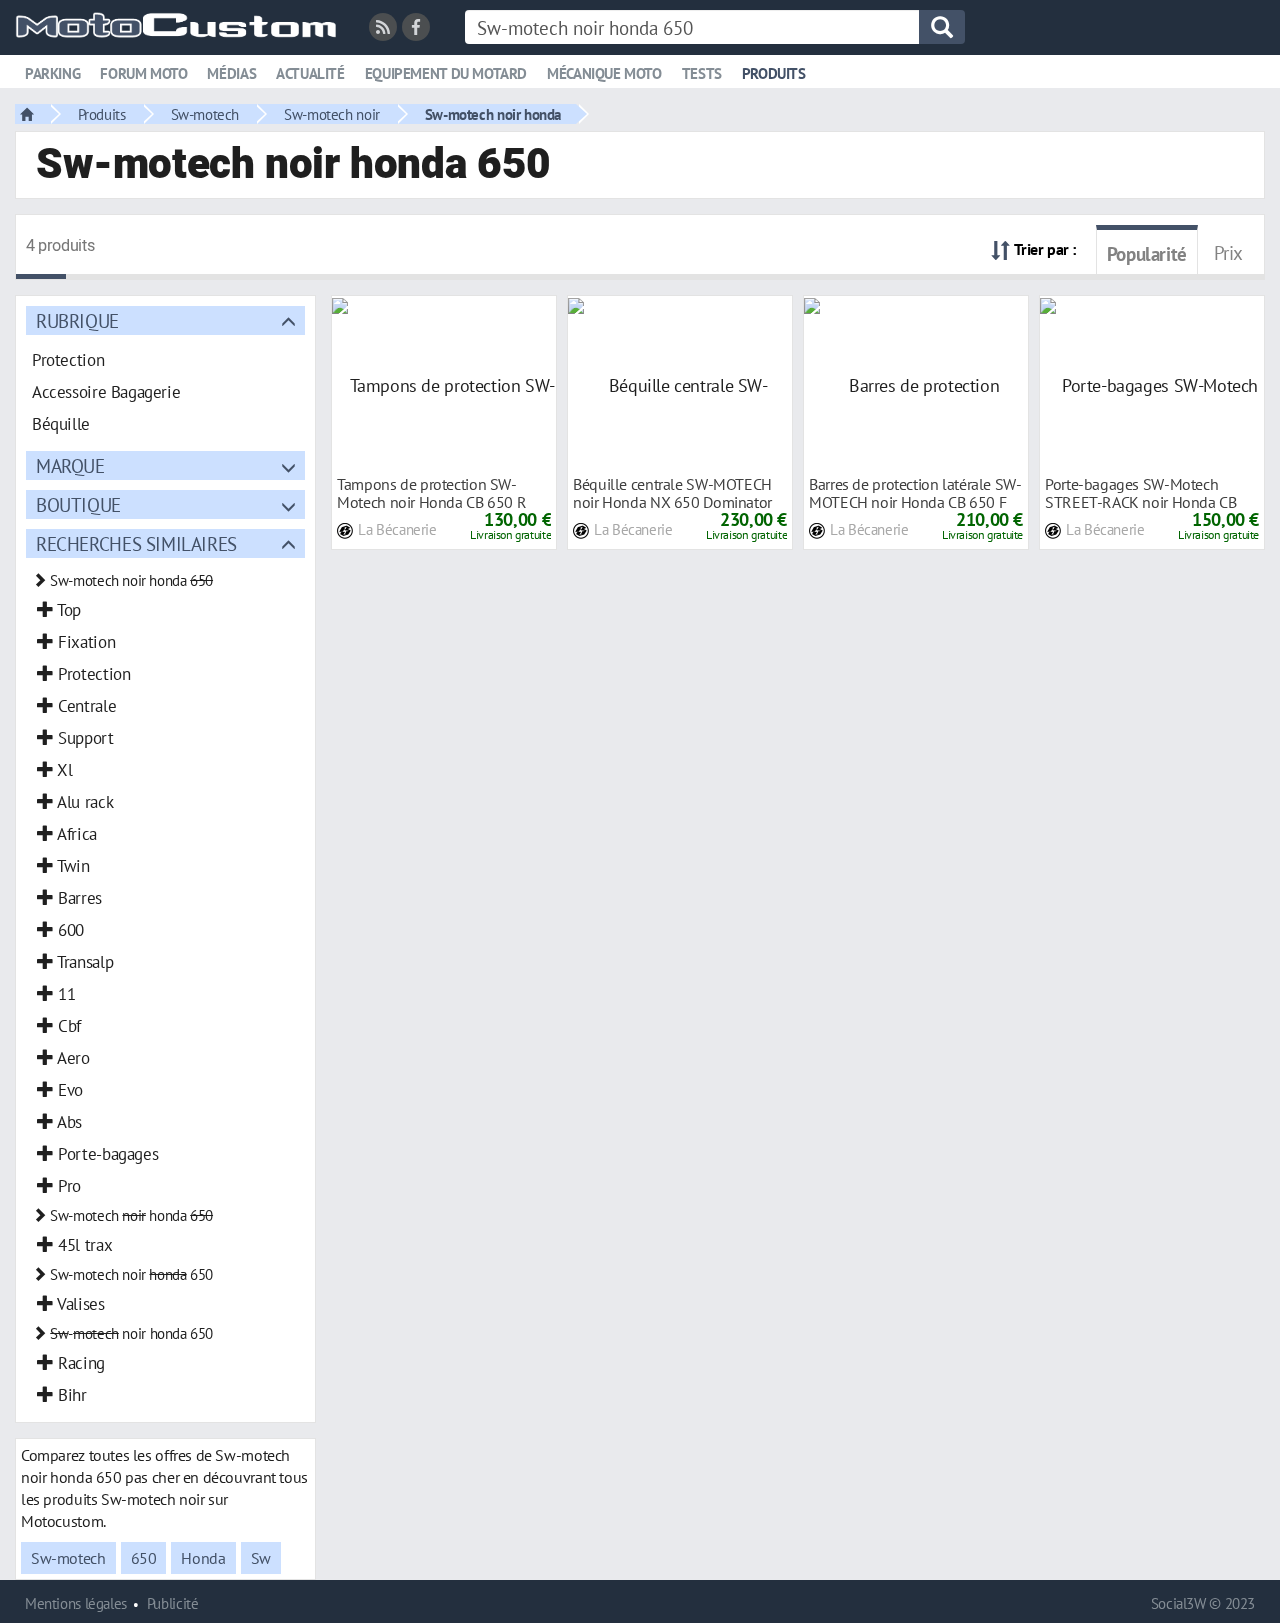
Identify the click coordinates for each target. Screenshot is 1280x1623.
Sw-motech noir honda (493, 114)
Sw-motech (205, 114)
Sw (261, 1558)
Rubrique (77, 320)
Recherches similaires (136, 543)
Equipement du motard (446, 73)
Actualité (310, 73)
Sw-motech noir (332, 114)
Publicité (173, 1603)
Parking (52, 73)
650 (144, 1558)
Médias (231, 73)
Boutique (78, 504)
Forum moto (143, 73)
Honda (203, 1558)
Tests (702, 73)
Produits (774, 73)
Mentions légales (76, 1603)
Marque (70, 465)
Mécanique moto (604, 73)
